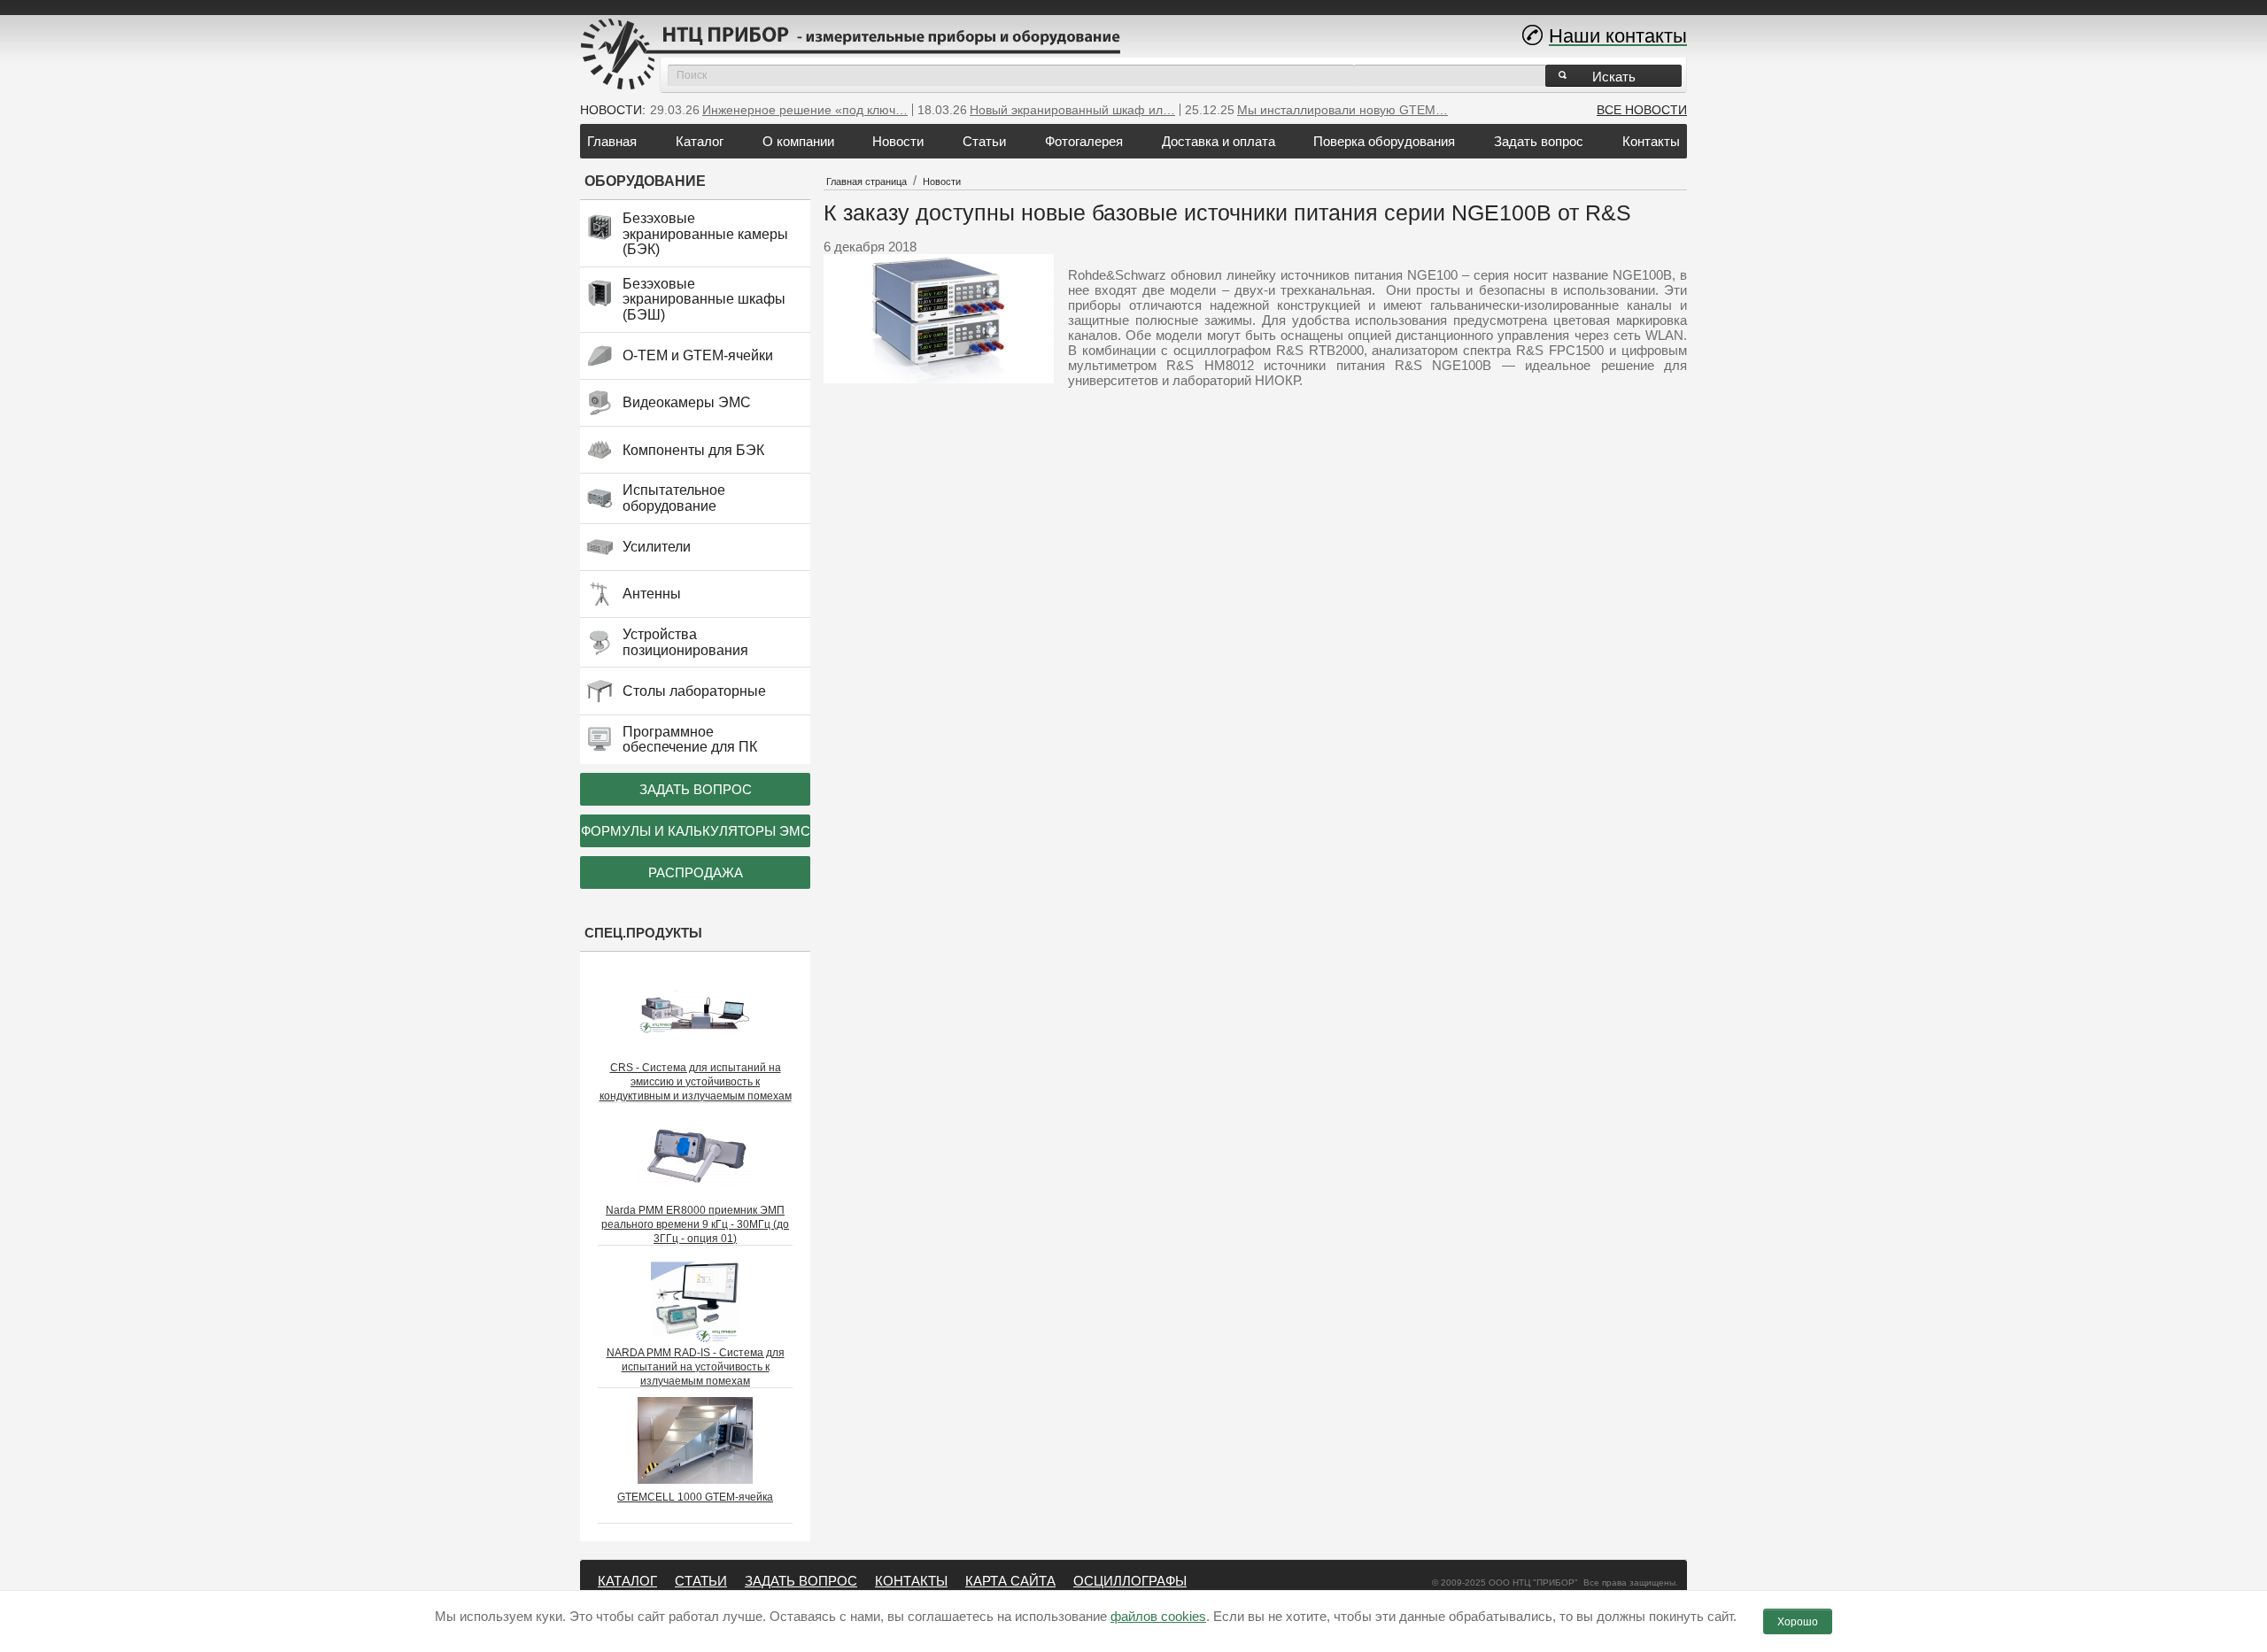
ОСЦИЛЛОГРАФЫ (1130, 1581)
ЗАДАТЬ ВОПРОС (801, 1581)
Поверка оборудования (1384, 141)
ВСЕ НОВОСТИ (1642, 110)
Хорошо (1798, 1622)
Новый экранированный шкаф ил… (1072, 110)
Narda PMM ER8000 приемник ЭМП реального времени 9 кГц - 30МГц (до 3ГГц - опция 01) (695, 1224)
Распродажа (696, 872)
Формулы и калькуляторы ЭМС (696, 831)
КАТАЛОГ (627, 1581)
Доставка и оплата (1219, 141)
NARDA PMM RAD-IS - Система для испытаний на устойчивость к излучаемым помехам (696, 1367)
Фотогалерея (1084, 141)
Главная (612, 141)
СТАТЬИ (701, 1581)
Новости (898, 141)
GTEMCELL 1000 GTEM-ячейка (695, 1497)
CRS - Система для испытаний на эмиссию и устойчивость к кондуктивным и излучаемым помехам (696, 1082)
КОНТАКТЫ (911, 1581)
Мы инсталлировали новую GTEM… (1342, 110)
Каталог (700, 141)
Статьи (984, 141)
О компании (798, 141)
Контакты (1651, 141)
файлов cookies (1158, 1616)
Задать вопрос (1539, 141)
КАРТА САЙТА (1010, 1581)
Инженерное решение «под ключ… (805, 110)
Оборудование (645, 181)
